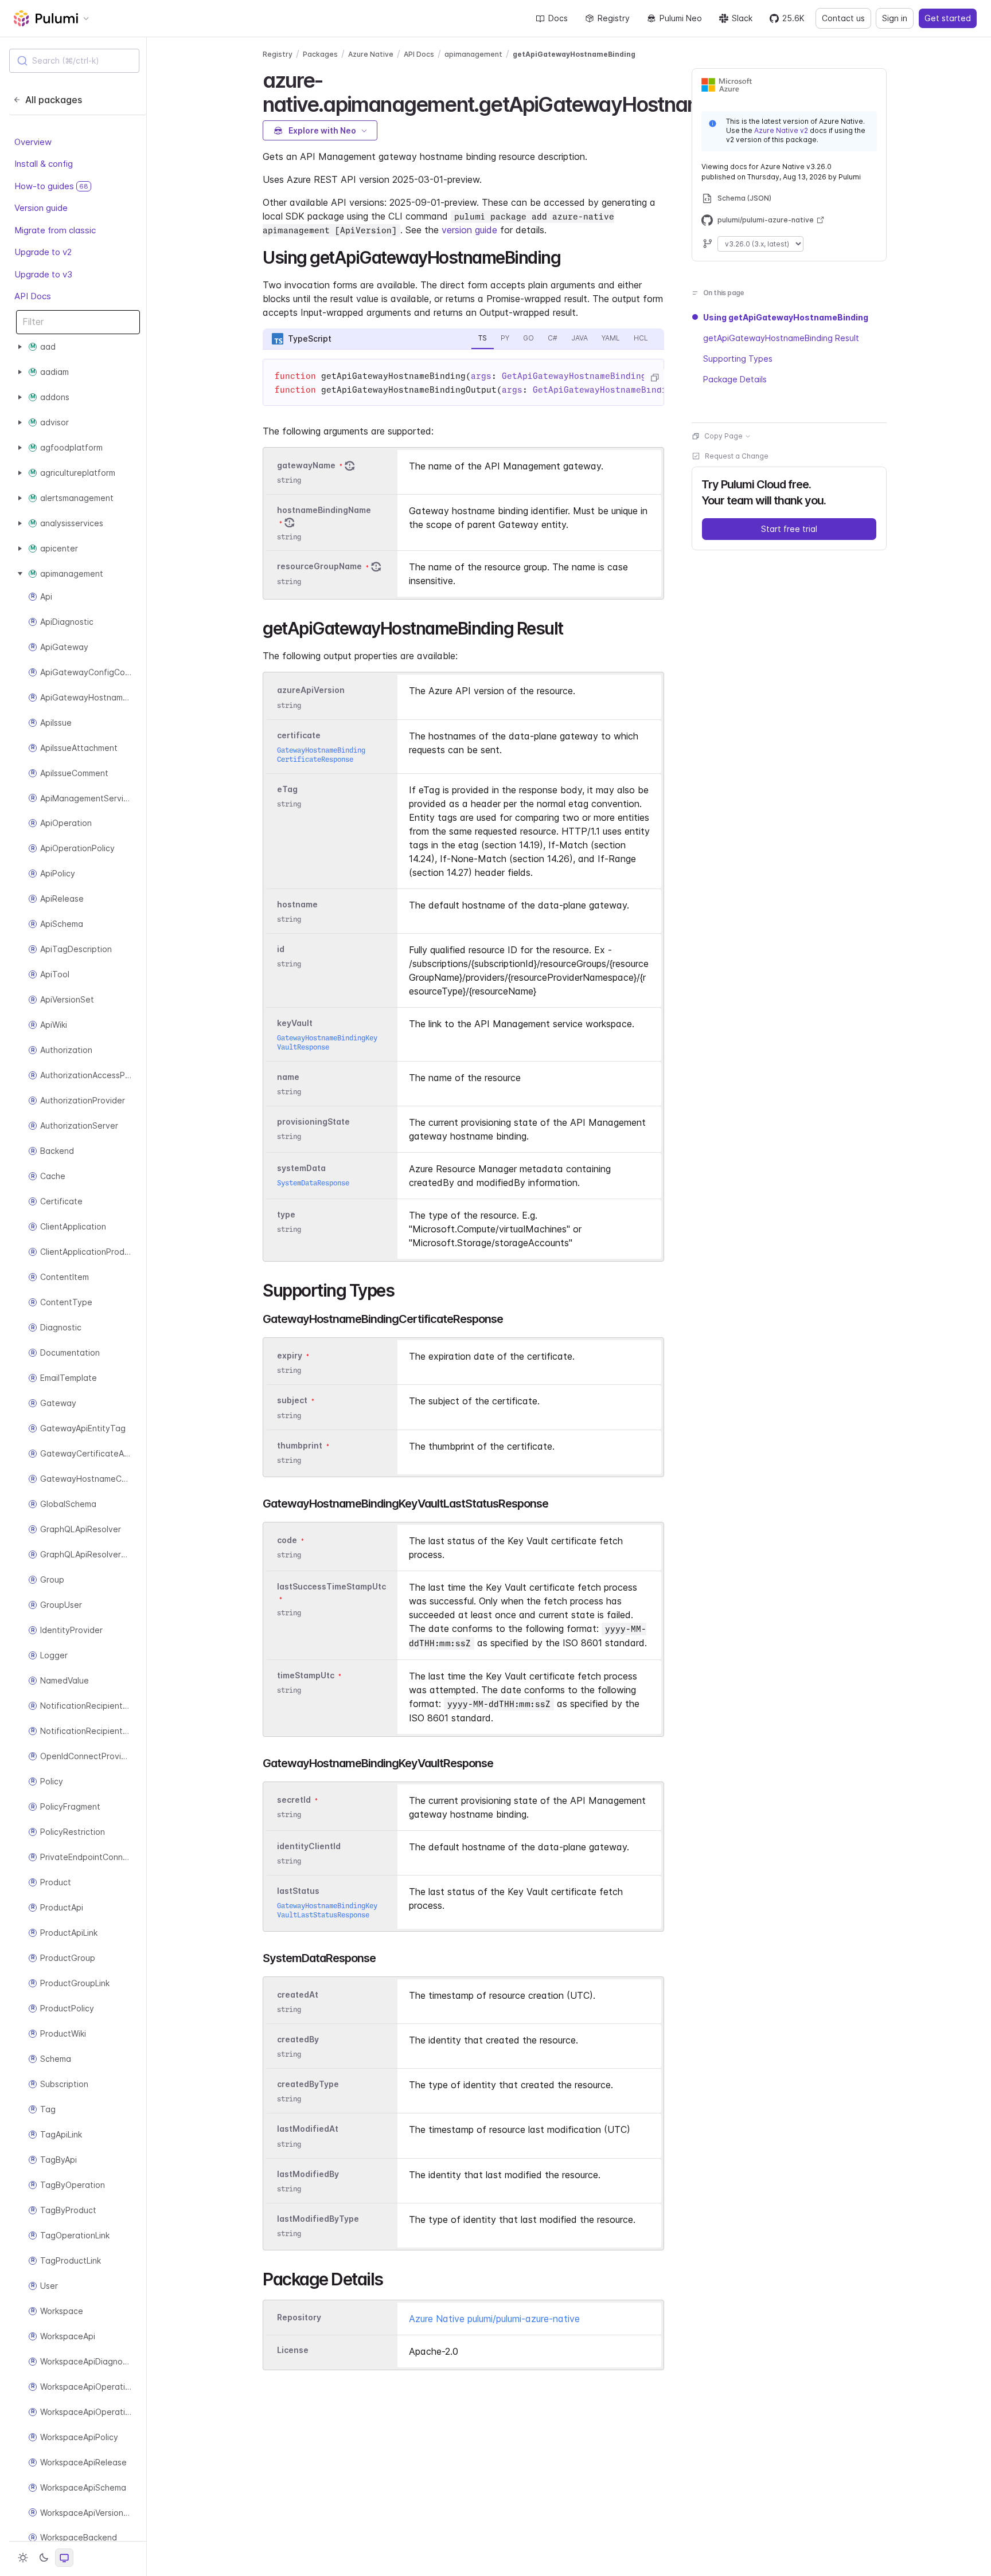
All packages (54, 100)
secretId (294, 1800)
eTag (287, 789)
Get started (948, 18)
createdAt (298, 1994)
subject (292, 1401)
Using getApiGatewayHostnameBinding (786, 317)
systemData (301, 1168)
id (281, 949)
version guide (469, 230)
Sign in (895, 18)
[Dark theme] (44, 2558)
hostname (297, 904)
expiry (290, 1355)
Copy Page (723, 436)
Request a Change (737, 456)
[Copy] (654, 378)
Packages (320, 54)
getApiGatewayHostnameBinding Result (781, 338)
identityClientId (309, 1846)
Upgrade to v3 (43, 274)
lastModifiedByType (318, 2219)
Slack (742, 18)
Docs (558, 18)
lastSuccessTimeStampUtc (331, 1586)
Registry (614, 18)
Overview (33, 142)
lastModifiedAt (308, 2129)
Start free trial (789, 529)
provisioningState (313, 1121)
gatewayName (306, 465)
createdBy (298, 2039)
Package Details (735, 379)
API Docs (33, 296)
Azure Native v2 (781, 130)
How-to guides (51, 186)
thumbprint (300, 1445)
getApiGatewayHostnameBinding (574, 54)
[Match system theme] (64, 2558)
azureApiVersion (311, 690)
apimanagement (473, 54)
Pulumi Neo (681, 18)
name (288, 1077)
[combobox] (74, 61)
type (286, 1214)
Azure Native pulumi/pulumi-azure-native (494, 2319)
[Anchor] (569, 256)
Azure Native (371, 54)
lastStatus (298, 1891)
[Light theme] (23, 2558)
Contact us (843, 18)
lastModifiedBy (308, 2174)
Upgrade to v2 (43, 252)
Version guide (41, 208)
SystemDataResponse (313, 1183)
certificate (299, 735)
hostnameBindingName (324, 510)
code (287, 1540)
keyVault (295, 1023)
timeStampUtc (306, 1675)
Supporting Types (738, 359)
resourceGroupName (319, 567)
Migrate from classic (55, 230)
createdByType (308, 2084)
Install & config (44, 164)
